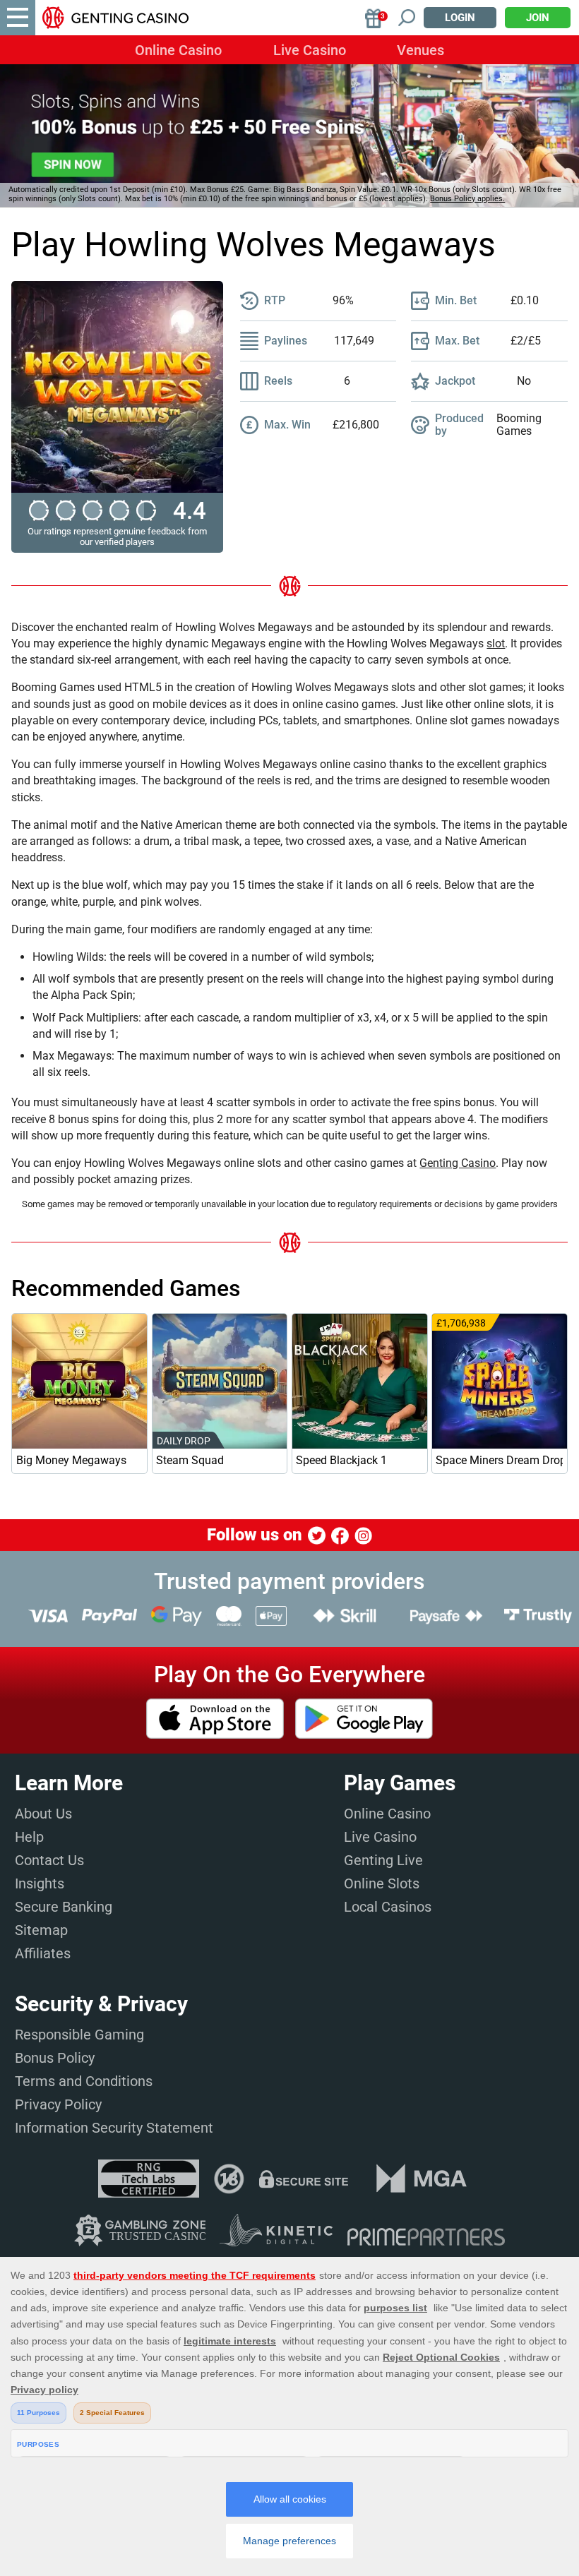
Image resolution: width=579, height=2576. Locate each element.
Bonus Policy (55, 2058)
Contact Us (49, 1860)
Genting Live (383, 1860)
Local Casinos (388, 1907)
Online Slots (382, 1883)
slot (496, 643)
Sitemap (41, 1930)
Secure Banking (64, 1907)
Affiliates (43, 1953)
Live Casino (310, 50)
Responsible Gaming (79, 2035)
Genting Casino (458, 1163)
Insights (40, 1883)
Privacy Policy (58, 2104)
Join (538, 18)
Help (29, 1837)
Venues (420, 50)
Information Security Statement (114, 2128)
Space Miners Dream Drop (499, 1460)
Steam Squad (190, 1460)
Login (460, 18)
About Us (43, 1814)
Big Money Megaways (71, 1460)
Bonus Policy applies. (467, 199)
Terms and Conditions (84, 2081)
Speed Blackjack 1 (341, 1460)
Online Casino (178, 50)
